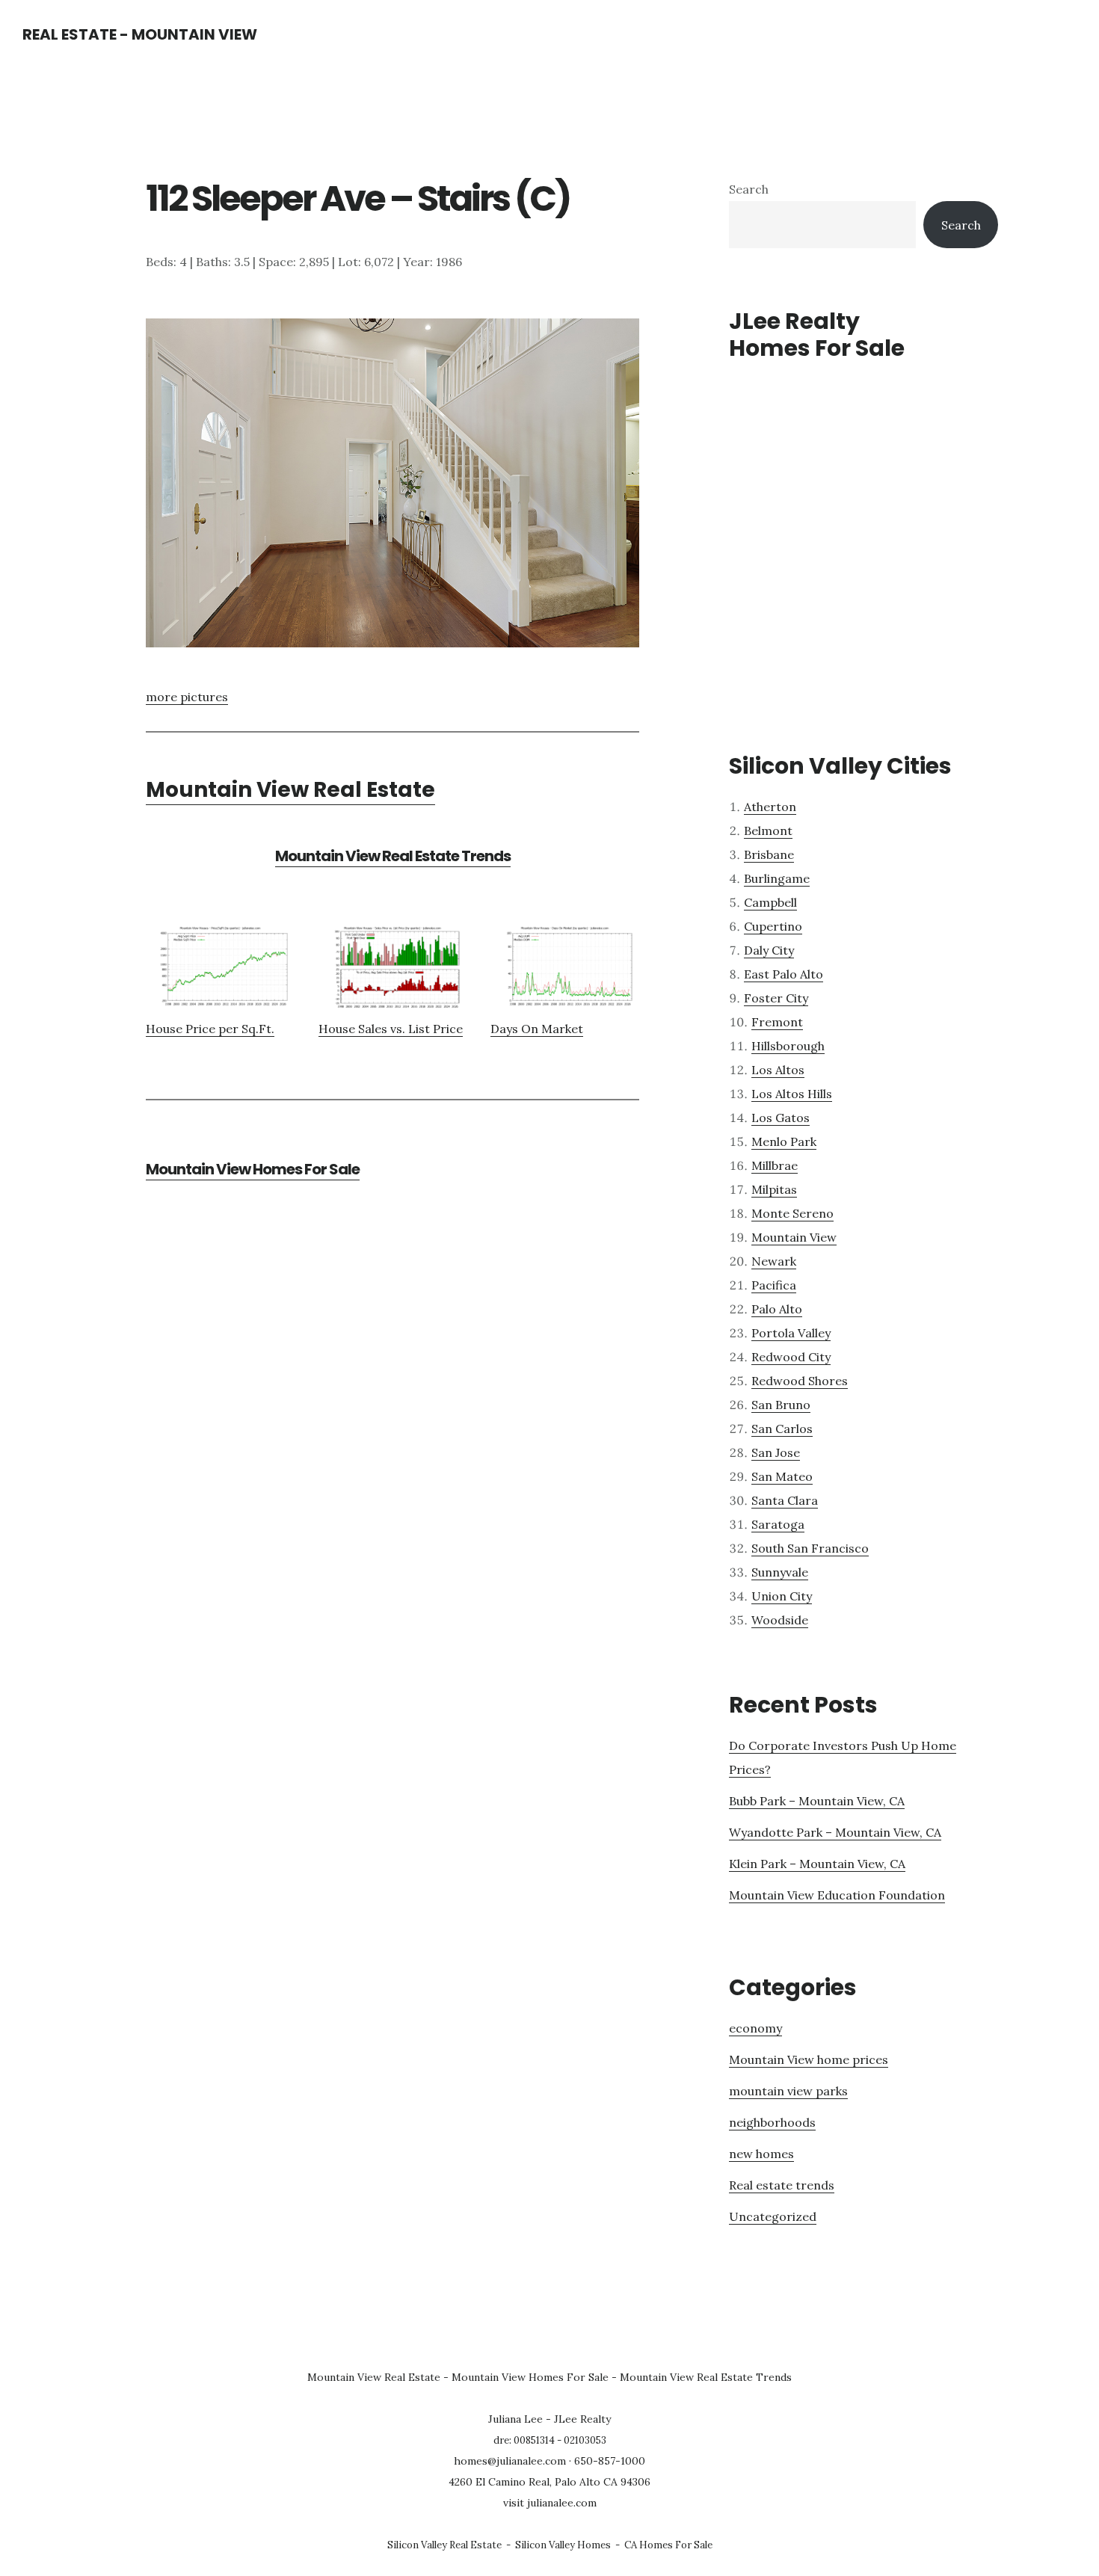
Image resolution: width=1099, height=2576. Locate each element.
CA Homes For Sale (668, 2545)
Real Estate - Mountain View (140, 34)
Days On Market (537, 1029)
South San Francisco (810, 1548)
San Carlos (782, 1429)
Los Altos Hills (792, 1094)
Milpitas (774, 1189)
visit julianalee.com (550, 2503)
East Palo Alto (784, 974)
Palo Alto (777, 1309)
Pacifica (774, 1285)
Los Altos (778, 1070)
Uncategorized (773, 2216)
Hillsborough (788, 1046)
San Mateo (782, 1476)
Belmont (768, 831)
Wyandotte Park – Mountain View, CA (835, 1832)
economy (755, 2028)
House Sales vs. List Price (391, 1029)
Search (749, 189)
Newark (774, 1261)
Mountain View (794, 1237)
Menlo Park (784, 1141)
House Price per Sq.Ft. (210, 1029)
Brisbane (769, 854)
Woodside (780, 1620)
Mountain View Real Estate (290, 790)
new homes (761, 2154)
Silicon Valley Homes (563, 2545)
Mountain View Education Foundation (837, 1895)
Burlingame (777, 878)
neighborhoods (772, 2122)
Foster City (776, 998)
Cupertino (773, 926)
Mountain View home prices (809, 2059)
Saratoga (778, 1524)
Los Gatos (781, 1118)
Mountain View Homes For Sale (253, 1169)
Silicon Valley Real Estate (444, 2545)
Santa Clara (785, 1500)
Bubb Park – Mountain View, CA (817, 1801)
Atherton (770, 807)
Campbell (770, 902)
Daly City (769, 950)
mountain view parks (788, 2091)
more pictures (187, 697)
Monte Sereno (792, 1213)
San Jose (776, 1452)
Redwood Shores (800, 1381)
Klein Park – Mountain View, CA (817, 1864)
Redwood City (791, 1357)
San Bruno (781, 1405)
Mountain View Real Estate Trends (393, 856)
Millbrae (775, 1165)
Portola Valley (791, 1333)
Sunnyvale (780, 1572)
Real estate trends (782, 2185)
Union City (782, 1596)
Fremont (777, 1022)
